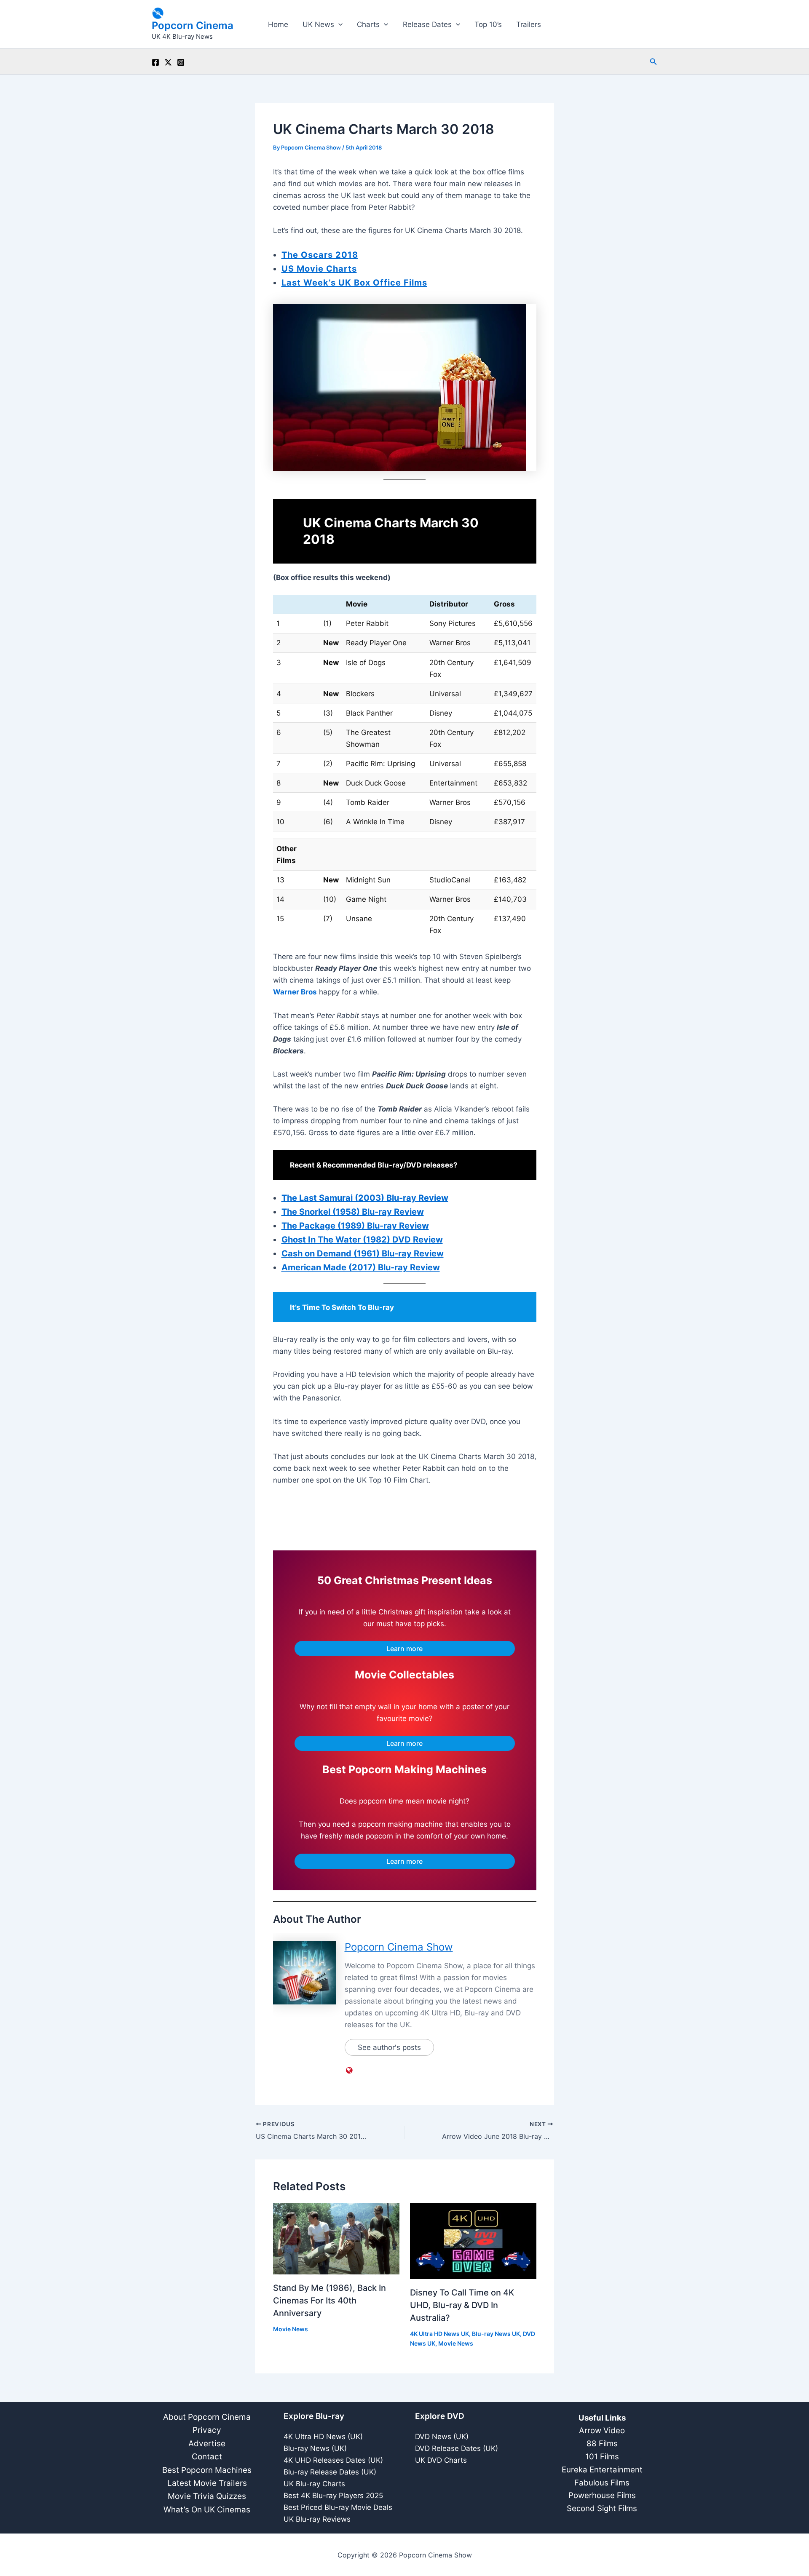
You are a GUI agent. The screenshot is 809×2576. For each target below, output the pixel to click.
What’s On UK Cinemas (207, 2510)
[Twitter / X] (168, 62)
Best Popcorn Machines (207, 2470)
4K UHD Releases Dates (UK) (333, 2460)
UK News (318, 24)
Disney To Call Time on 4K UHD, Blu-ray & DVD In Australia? (462, 2305)
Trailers (529, 24)
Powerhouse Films (602, 2495)
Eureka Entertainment (602, 2470)
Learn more (404, 1649)
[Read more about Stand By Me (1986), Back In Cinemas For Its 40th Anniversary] (336, 2239)
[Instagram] (181, 62)
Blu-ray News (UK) (315, 2448)
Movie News (291, 2329)
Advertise (207, 2444)
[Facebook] (155, 62)
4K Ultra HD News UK (439, 2334)
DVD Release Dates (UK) (457, 2448)
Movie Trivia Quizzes (207, 2496)
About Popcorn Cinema (207, 2417)
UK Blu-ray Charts (314, 2484)
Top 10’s (488, 24)
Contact (207, 2457)
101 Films (602, 2457)
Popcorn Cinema (193, 25)
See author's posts (389, 2047)
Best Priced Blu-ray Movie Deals (338, 2507)
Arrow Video (602, 2430)
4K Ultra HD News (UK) (323, 2437)
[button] (338, 24)
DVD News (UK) (442, 2437)
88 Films (602, 2444)
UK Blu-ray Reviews (317, 2519)
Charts (368, 24)
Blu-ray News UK (496, 2334)
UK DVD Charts (441, 2460)
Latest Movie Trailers (207, 2483)
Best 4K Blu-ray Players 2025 (333, 2496)
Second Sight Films (602, 2508)
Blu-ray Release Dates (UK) (330, 2472)
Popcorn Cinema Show (399, 1947)
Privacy (207, 2430)
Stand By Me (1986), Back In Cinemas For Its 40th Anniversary (329, 2301)
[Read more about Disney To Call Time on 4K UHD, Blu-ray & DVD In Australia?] (473, 2241)
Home (278, 24)
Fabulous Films (602, 2483)
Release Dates (427, 24)
